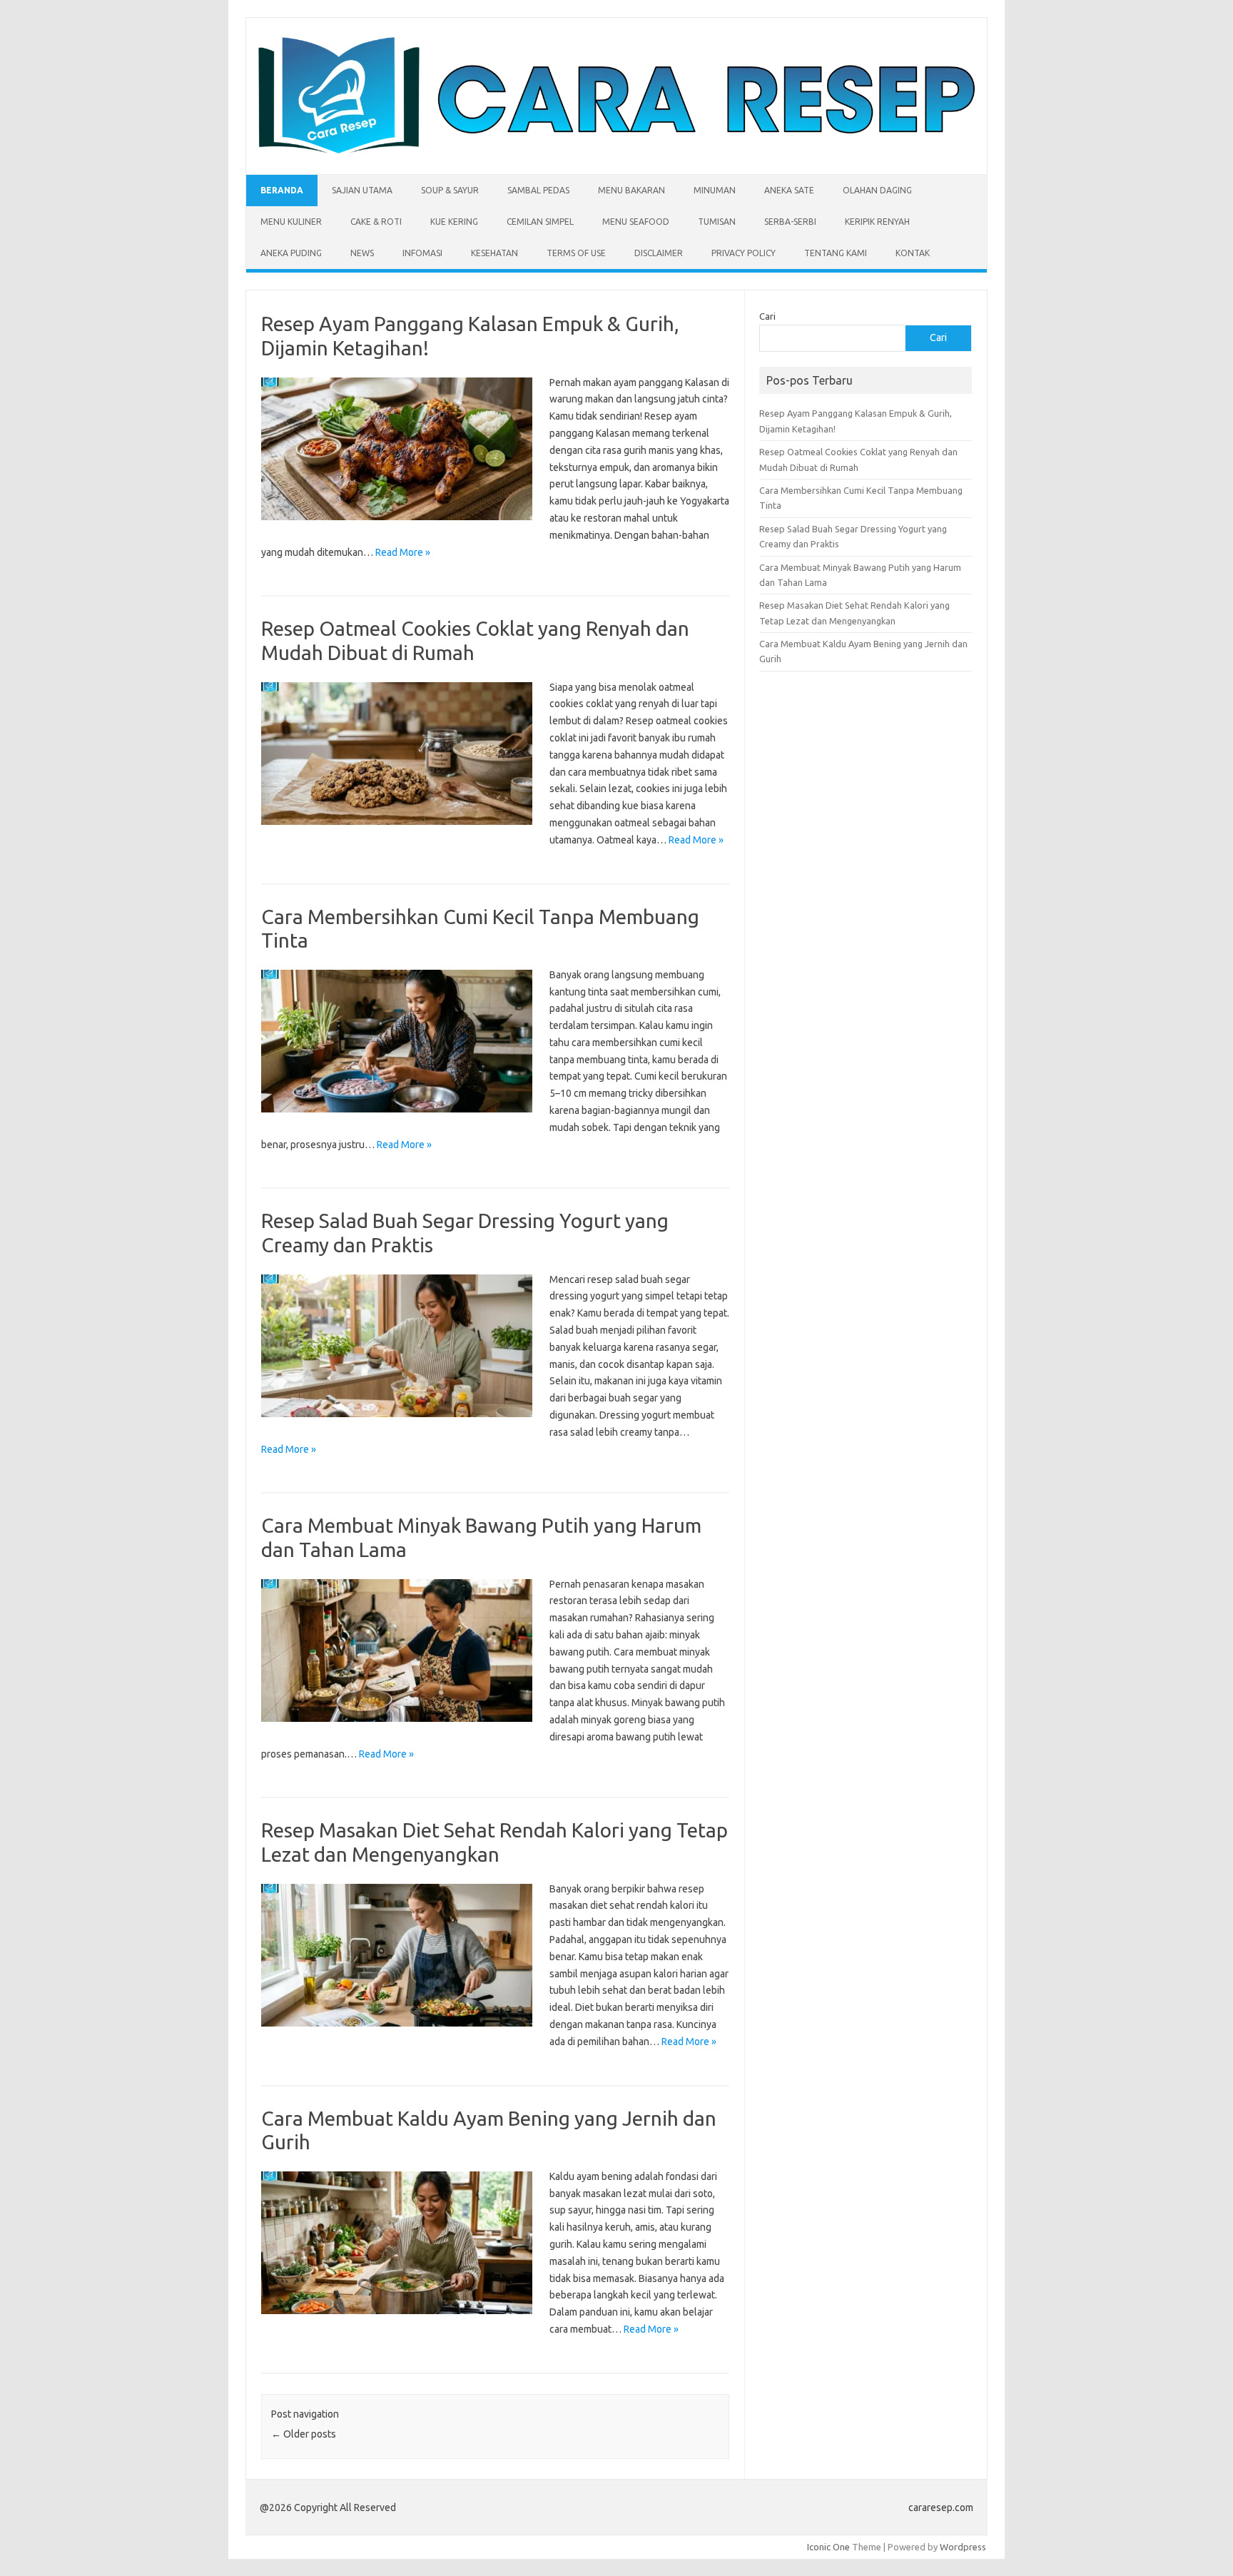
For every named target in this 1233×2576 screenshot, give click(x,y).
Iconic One (828, 2547)
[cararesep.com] (616, 150)
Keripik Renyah (877, 222)
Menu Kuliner (291, 222)
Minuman (715, 190)
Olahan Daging (877, 190)
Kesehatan (494, 253)
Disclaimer (659, 253)
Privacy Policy (744, 253)
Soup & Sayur (450, 190)
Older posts (304, 2434)
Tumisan (717, 222)
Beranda (282, 190)
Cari (767, 316)
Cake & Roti (376, 222)
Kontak (913, 253)
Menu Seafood (636, 222)
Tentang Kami (836, 253)
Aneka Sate (789, 190)
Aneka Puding (291, 253)
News (362, 253)
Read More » (403, 552)
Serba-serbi (790, 222)
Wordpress (963, 2547)
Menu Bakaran (631, 190)
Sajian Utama (362, 190)
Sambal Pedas (538, 190)
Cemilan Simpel (540, 222)
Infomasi (422, 253)
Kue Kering (454, 222)
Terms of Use (576, 253)
